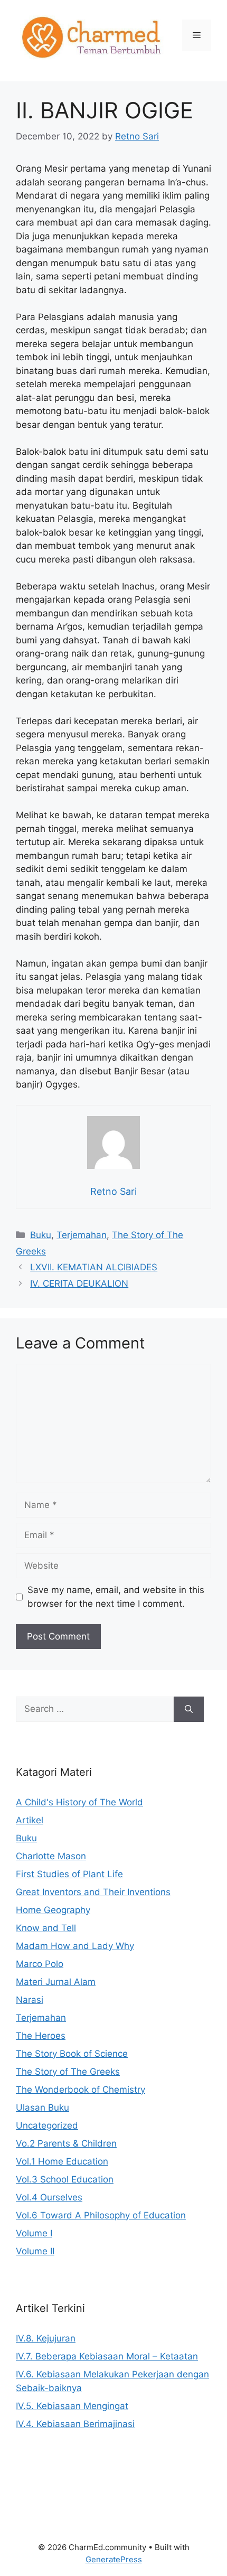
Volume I (34, 2233)
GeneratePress (114, 2559)
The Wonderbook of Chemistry (81, 2090)
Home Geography (53, 1910)
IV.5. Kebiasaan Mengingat (72, 2406)
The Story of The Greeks (68, 2072)
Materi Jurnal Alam (56, 1982)
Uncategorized (47, 2125)
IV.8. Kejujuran (46, 2338)
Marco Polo (40, 1964)
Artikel (30, 1820)
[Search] (189, 1709)
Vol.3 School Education (65, 2179)
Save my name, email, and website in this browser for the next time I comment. (116, 1597)
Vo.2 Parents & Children (66, 2143)
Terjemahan (82, 1235)
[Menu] (197, 35)
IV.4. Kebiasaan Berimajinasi (75, 2424)
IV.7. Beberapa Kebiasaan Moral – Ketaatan (107, 2356)
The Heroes (41, 2036)
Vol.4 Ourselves (49, 2197)
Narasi (30, 2000)
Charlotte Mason (51, 1856)
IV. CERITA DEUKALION (79, 1284)
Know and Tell (46, 1928)
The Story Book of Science (72, 2054)
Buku (41, 1235)
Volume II (35, 2251)
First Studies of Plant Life (69, 1874)
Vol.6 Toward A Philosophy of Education (101, 2215)
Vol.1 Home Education (62, 2161)
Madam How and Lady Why (75, 1946)
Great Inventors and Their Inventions (93, 1892)
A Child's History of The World (79, 1802)
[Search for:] (95, 1709)
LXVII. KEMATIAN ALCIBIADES (94, 1267)
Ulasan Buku (42, 2107)
